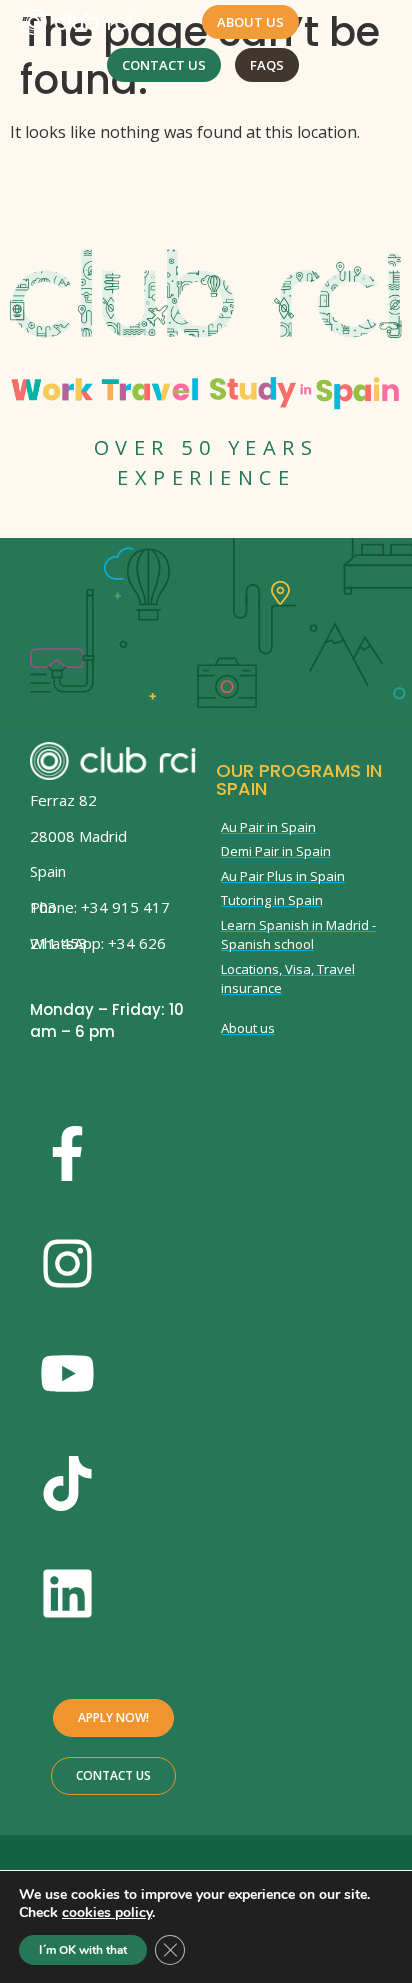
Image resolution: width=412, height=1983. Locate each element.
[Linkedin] (67, 1594)
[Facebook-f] (67, 1154)
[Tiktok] (67, 1484)
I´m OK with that (83, 1950)
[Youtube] (67, 1374)
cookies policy (107, 1912)
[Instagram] (67, 1264)
